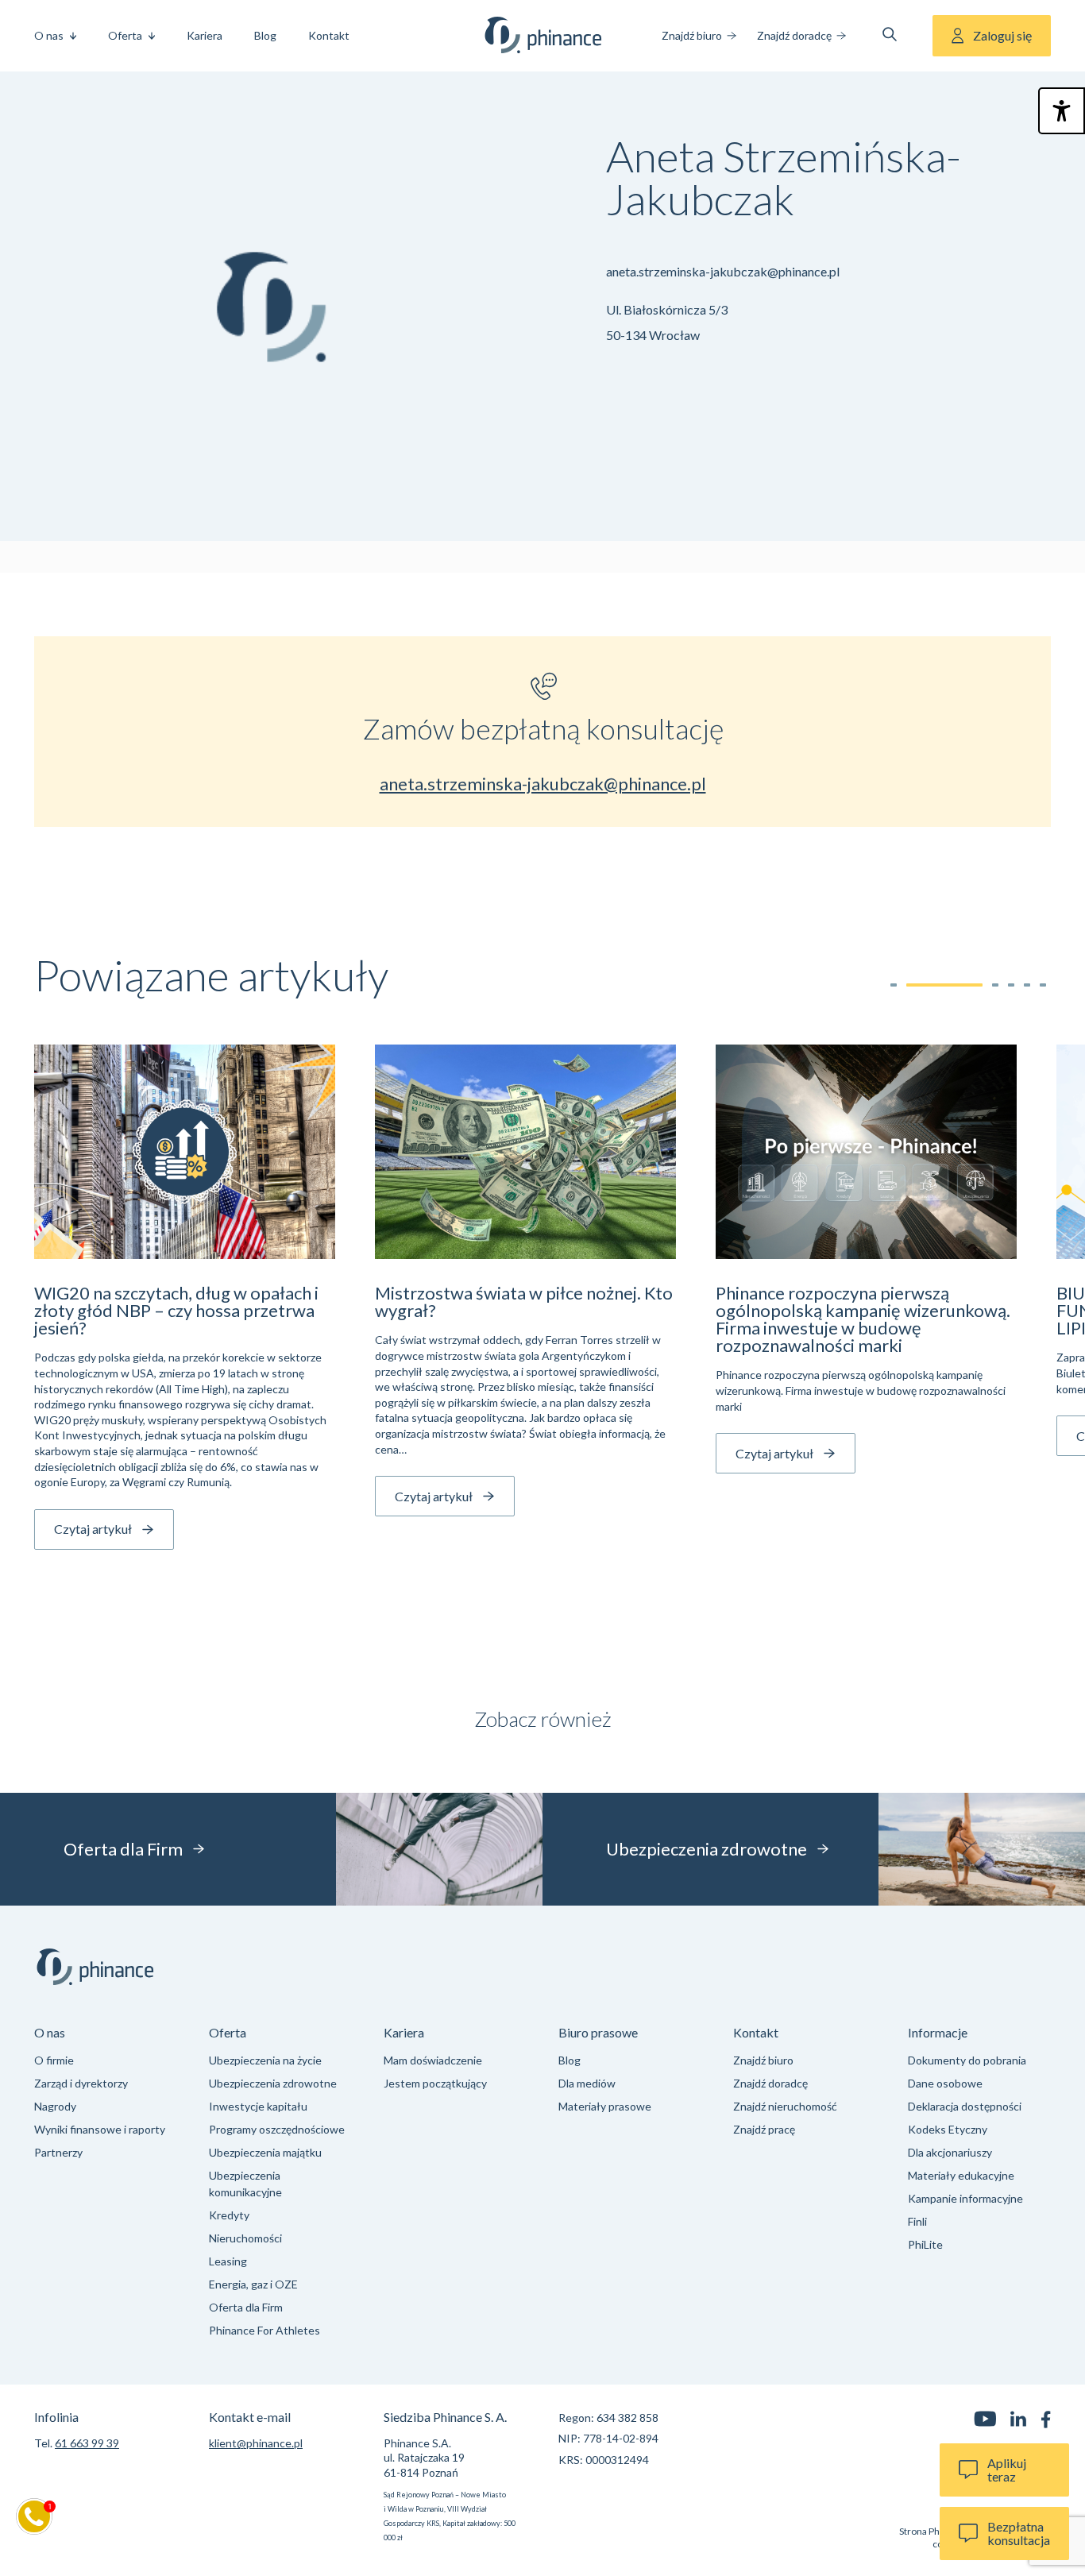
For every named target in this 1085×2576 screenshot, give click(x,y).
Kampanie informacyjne (965, 2198)
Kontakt (329, 35)
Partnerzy (58, 2152)
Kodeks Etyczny (948, 2129)
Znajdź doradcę (794, 35)
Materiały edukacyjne (961, 2175)
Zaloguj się (1002, 35)
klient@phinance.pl (256, 2443)
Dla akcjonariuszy (950, 2152)
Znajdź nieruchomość (785, 2106)
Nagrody (55, 2106)
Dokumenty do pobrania (967, 2060)
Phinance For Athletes (264, 2330)
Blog (265, 35)
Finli (917, 2221)
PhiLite (925, 2244)
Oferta (125, 35)
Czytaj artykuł (93, 1529)
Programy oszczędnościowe (277, 2129)
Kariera (205, 35)
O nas (49, 35)
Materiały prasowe (605, 2106)
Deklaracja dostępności (965, 2106)
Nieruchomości (245, 2238)
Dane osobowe (945, 2083)
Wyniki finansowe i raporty (100, 2129)
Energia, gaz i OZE (253, 2284)
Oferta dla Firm (246, 2307)
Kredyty (229, 2215)
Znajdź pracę (764, 2129)
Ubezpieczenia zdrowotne (273, 2083)
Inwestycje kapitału (258, 2106)
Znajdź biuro (692, 35)
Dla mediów (587, 2083)
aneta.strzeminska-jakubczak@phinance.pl (723, 271)
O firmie (54, 2060)
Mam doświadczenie (433, 2060)
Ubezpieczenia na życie (265, 2060)
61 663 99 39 (87, 2443)
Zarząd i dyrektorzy (81, 2083)
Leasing (228, 2261)
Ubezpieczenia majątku (265, 2152)
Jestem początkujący (435, 2083)
